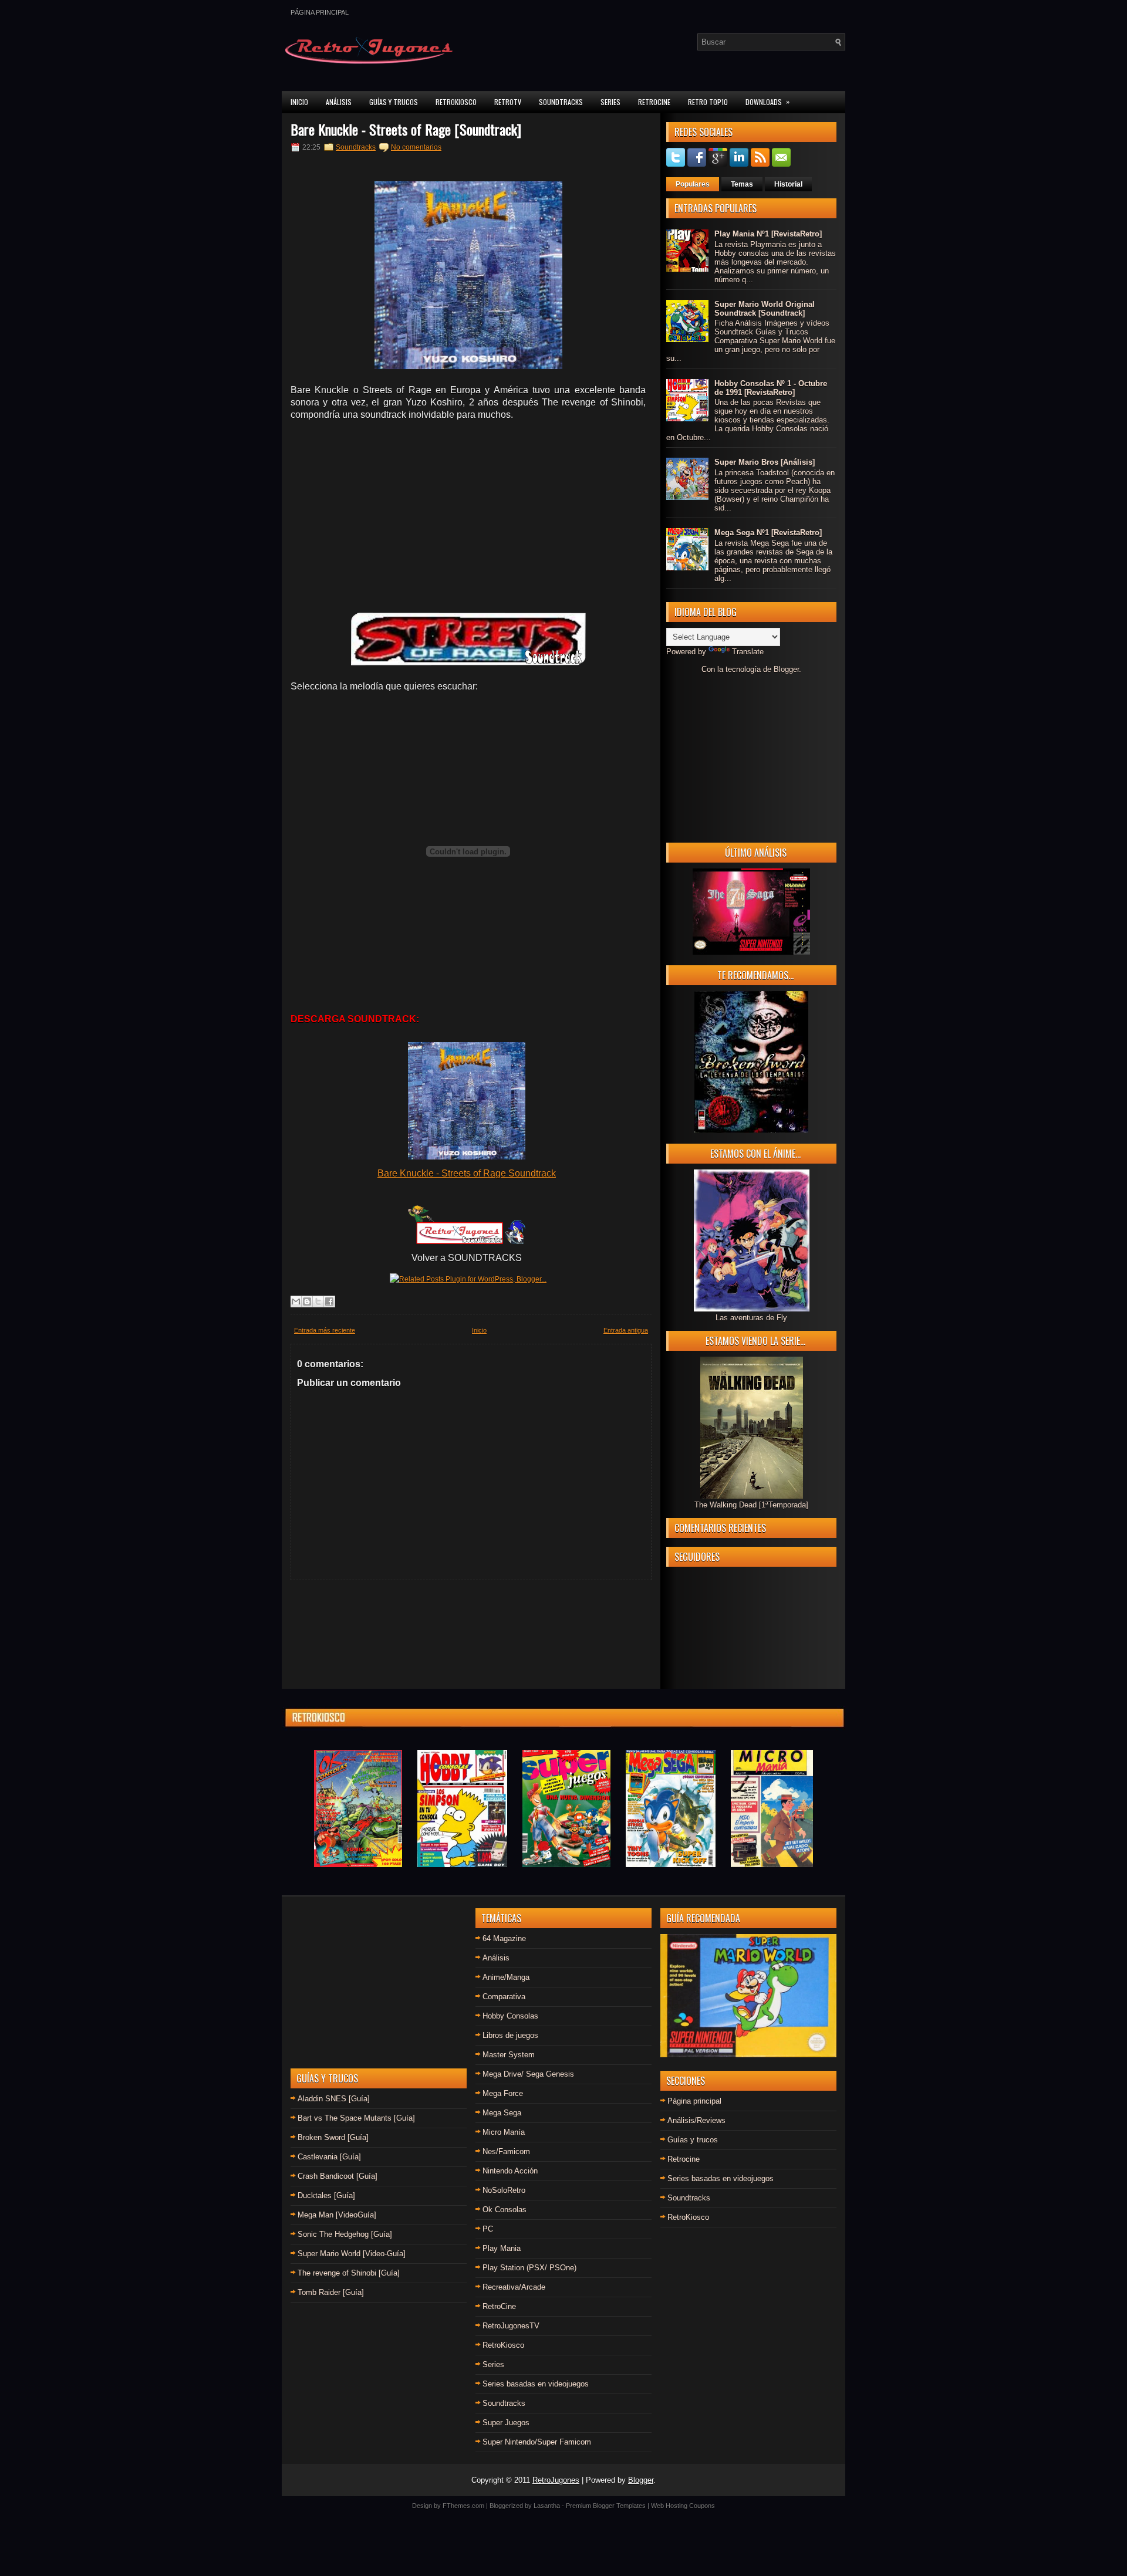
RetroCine (654, 102)
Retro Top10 (708, 102)
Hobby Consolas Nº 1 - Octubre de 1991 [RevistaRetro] (771, 388)
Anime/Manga (506, 1977)
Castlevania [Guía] (329, 2157)
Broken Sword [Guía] (333, 2137)
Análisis (339, 102)
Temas (742, 184)
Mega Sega (502, 2113)
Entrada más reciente (325, 1330)
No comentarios (416, 147)
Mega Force (503, 2093)
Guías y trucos (693, 2140)
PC (488, 2229)
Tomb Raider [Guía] (331, 2292)
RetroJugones (556, 2480)
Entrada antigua (626, 1330)
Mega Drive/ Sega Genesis (528, 2074)
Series (610, 102)
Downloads (767, 102)
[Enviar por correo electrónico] (296, 1301)
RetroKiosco (456, 102)
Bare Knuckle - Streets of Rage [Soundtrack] (406, 129)
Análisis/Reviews (696, 2120)
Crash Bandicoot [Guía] (338, 2176)
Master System (509, 2055)
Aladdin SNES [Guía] (334, 2099)
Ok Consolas (505, 2210)
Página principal (320, 12)
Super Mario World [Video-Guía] (352, 2254)
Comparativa (504, 1997)
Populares (693, 184)
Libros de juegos (510, 2035)
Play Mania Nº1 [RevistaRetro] (768, 234)
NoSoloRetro (504, 2190)
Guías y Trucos (394, 102)
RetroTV (508, 102)
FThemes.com (463, 2506)
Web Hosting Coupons (683, 2506)
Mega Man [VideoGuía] (337, 2215)
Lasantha (547, 2506)
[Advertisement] (468, 515)
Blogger (786, 669)
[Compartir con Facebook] (329, 1301)
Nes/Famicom (506, 2151)
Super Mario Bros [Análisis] (765, 462)
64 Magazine (504, 1938)
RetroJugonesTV (511, 2326)
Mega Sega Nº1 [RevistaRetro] (768, 533)
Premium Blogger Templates (606, 2506)
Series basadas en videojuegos (536, 2384)
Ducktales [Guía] (326, 2195)
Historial (788, 184)
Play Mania (502, 2248)
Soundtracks (561, 102)
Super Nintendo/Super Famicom (537, 2442)
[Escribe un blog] (307, 1301)
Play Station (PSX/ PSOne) (529, 2268)
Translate (748, 652)
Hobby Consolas (510, 2016)
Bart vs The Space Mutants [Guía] (356, 2118)
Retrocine (684, 2159)
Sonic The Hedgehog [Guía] (345, 2234)
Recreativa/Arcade (514, 2287)
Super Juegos (506, 2423)
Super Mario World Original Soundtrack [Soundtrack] (765, 309)
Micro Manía (504, 2132)
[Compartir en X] (318, 1301)
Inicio (299, 102)
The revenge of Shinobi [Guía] (349, 2273)
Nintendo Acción (510, 2171)
